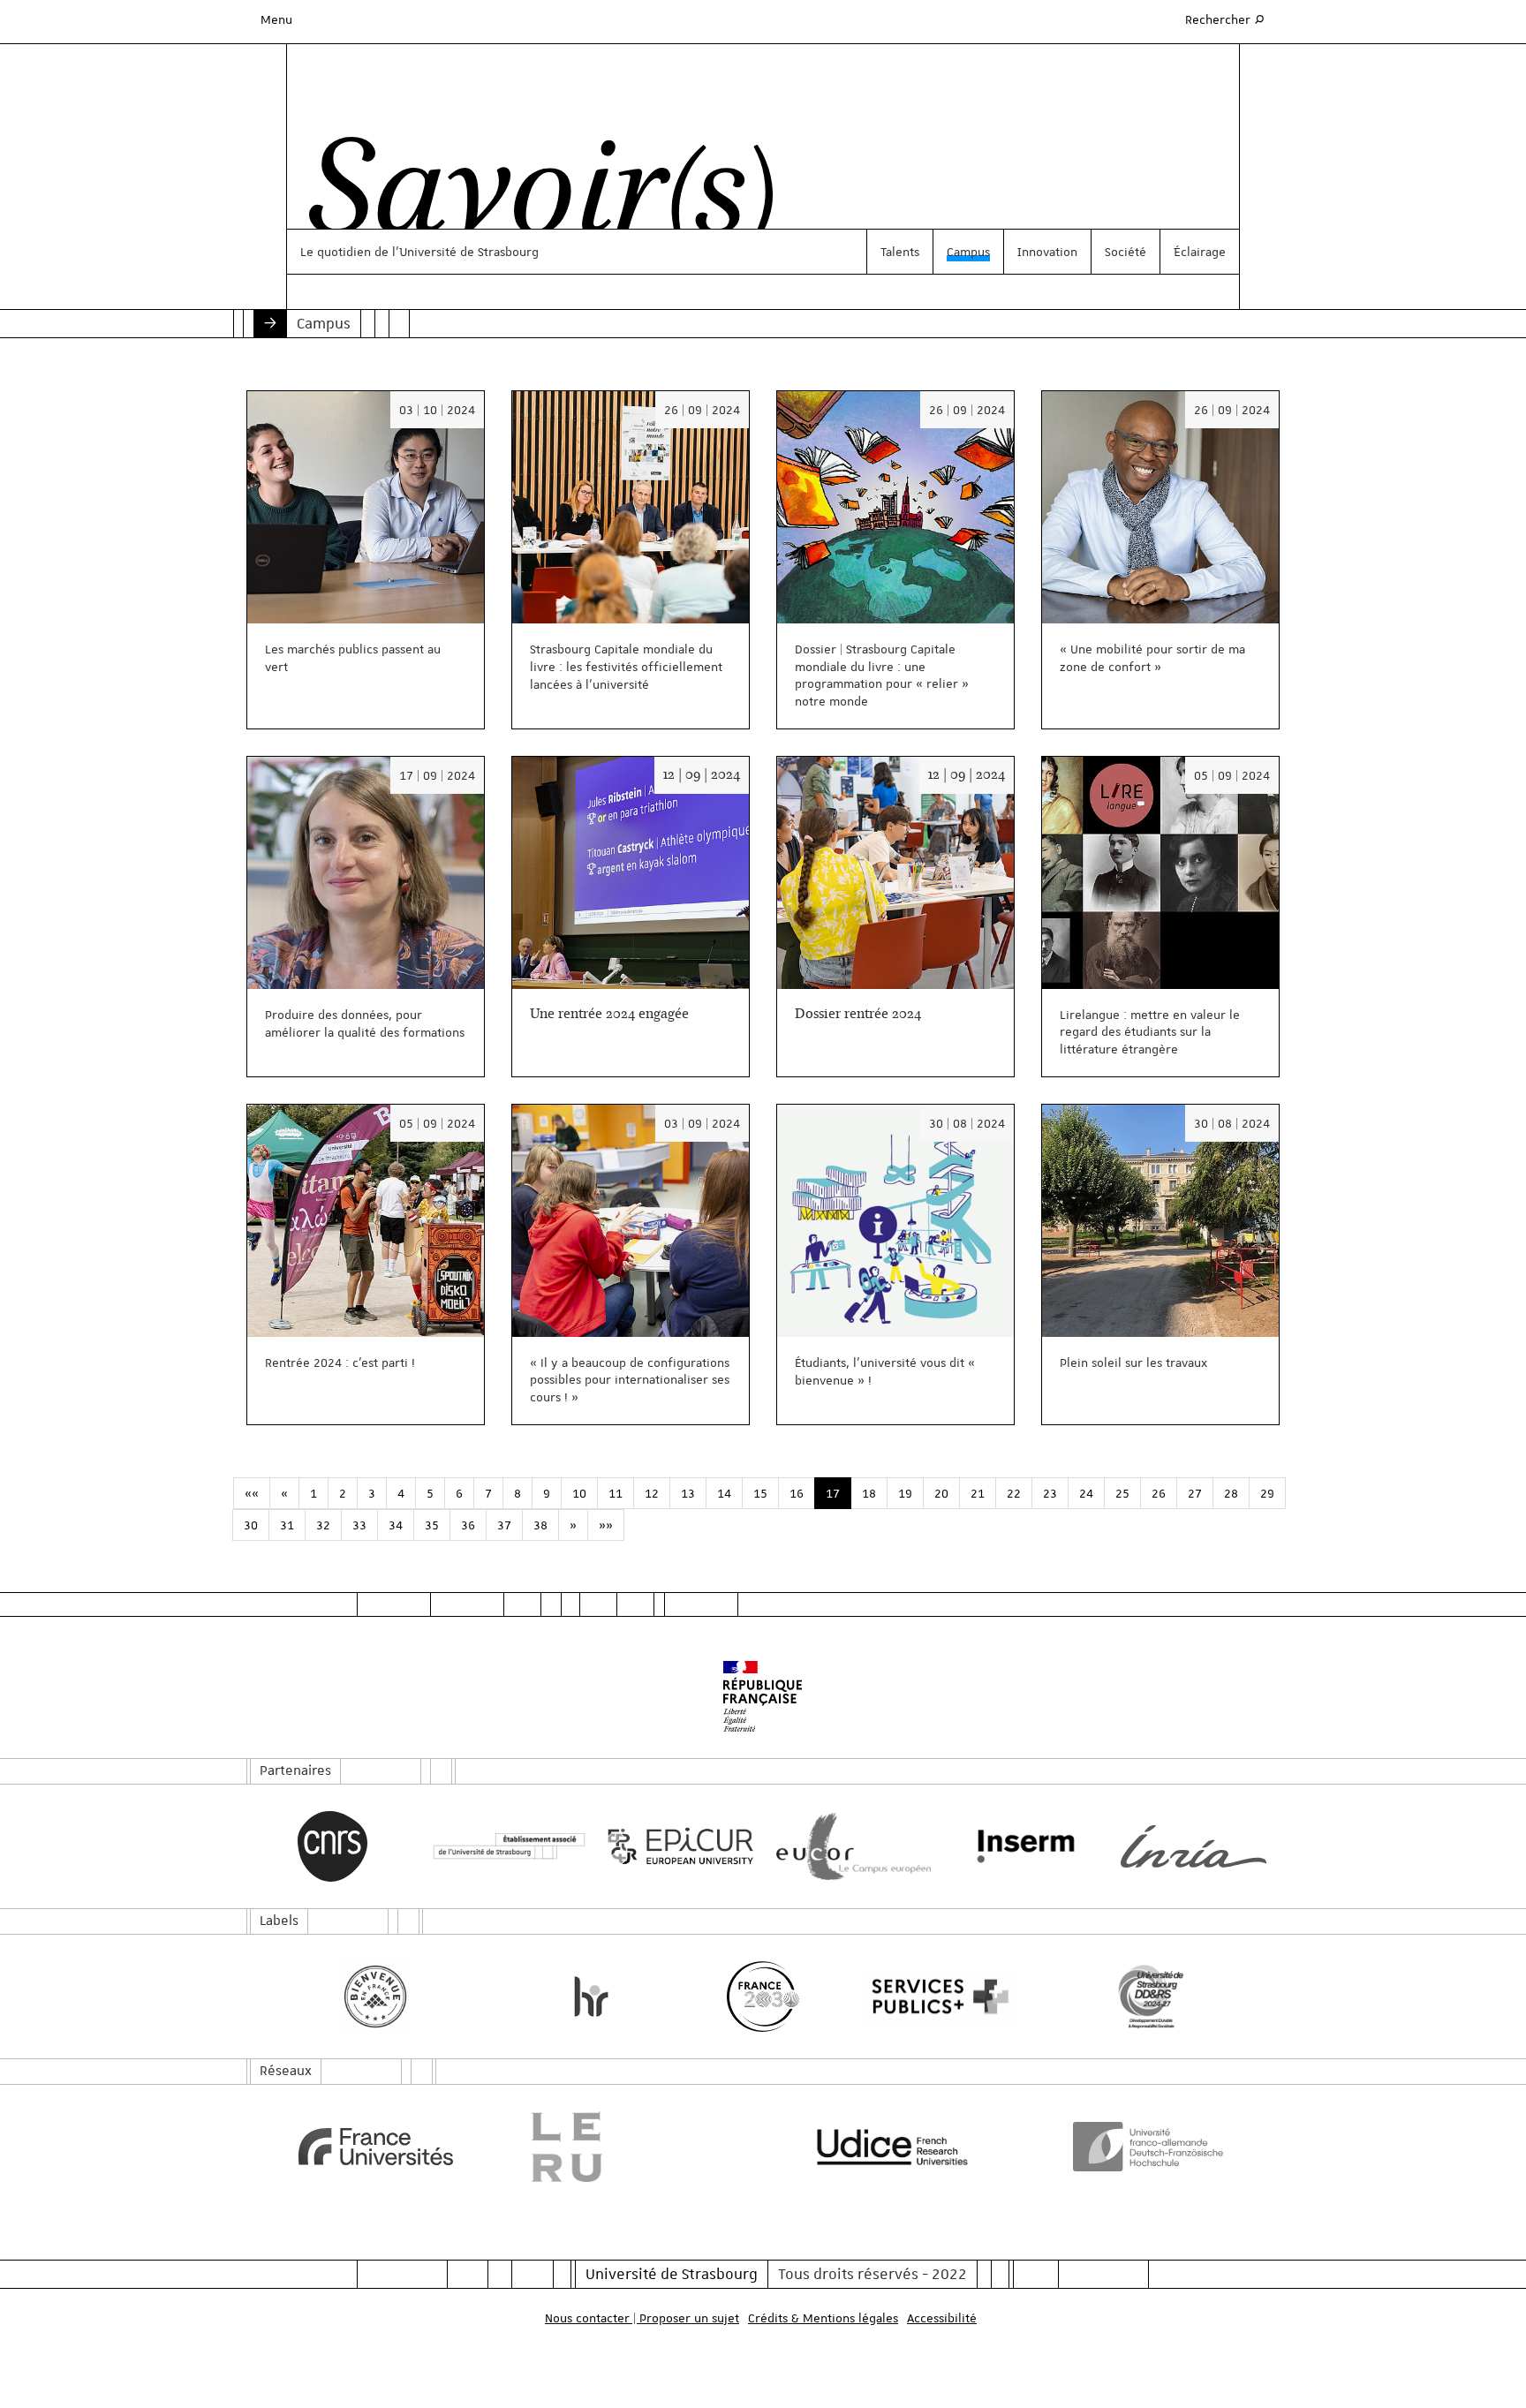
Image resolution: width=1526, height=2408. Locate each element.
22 (1014, 1493)
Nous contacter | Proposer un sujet (642, 2318)
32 (323, 1525)
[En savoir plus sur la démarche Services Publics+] (936, 1997)
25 (1122, 1493)
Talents (900, 252)
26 (1159, 1493)
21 (978, 1493)
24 (1086, 1493)
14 (724, 1493)
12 (652, 1493)
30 (251, 1525)
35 (432, 1525)
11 (616, 1493)
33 (359, 1525)
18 (869, 1493)
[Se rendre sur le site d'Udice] (892, 2147)
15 (760, 1493)
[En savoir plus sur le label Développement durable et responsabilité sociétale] (1151, 1997)
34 (396, 1525)
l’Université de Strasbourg (465, 252)
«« (252, 1493)
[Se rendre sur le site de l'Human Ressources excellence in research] (591, 1997)
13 (688, 1493)
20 (941, 1493)
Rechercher (1226, 19)
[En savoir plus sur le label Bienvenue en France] (376, 1997)
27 (1195, 1493)
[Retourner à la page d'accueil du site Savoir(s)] (532, 197)
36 (468, 1525)
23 (1050, 1493)
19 (905, 1493)
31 (287, 1525)
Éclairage (1200, 252)
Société (1126, 252)
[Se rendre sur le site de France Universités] (376, 2147)
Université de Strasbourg (672, 2274)
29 (1267, 1493)
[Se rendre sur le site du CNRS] (332, 1846)
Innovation (1047, 252)
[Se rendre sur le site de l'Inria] (1194, 1846)
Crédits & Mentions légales (823, 2318)
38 (540, 1525)
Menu (276, 19)
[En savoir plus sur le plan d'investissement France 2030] (763, 1997)
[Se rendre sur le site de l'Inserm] (1021, 1846)
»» (606, 1525)
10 (579, 1493)
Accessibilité (942, 2318)
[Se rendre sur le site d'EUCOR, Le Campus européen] (849, 1847)
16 (797, 1493)
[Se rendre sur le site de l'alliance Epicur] (677, 1847)
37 (504, 1525)
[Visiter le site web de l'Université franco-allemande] (1151, 2147)
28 (1231, 1493)
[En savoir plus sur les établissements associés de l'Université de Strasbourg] (505, 1847)
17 (833, 1493)
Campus (968, 252)
